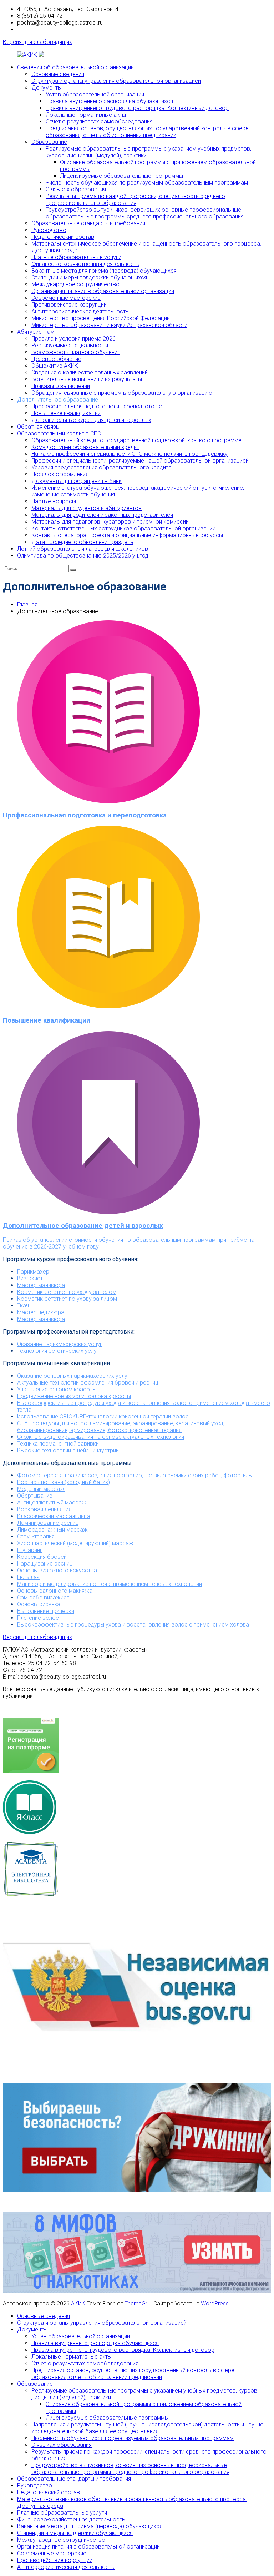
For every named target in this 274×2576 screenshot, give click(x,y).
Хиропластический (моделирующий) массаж (75, 1543)
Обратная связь (38, 427)
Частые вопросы (54, 501)
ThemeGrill (138, 2303)
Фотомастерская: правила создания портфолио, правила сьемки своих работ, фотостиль (135, 1475)
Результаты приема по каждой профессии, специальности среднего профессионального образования (135, 200)
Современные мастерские (66, 298)
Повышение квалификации (66, 413)
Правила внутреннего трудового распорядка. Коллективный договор (137, 108)
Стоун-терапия (36, 1536)
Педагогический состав (63, 237)
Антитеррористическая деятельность (80, 311)
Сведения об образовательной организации (75, 67)
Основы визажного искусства (57, 1570)
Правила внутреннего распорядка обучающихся (109, 101)
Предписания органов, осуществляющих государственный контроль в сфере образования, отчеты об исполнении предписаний (147, 132)
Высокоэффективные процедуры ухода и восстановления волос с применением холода (133, 1625)
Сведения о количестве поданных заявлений (90, 372)
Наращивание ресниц (45, 1564)
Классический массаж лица (54, 1516)
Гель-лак (28, 1577)
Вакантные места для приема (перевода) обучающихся (104, 271)
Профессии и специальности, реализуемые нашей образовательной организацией (140, 461)
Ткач (23, 1305)
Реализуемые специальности (70, 345)
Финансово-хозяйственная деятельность (85, 264)
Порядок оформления (60, 474)
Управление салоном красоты (57, 1389)
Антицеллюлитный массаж (52, 1503)
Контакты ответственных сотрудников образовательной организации (123, 528)
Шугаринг (30, 1550)
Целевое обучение (56, 359)
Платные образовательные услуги (76, 257)
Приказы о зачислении (61, 386)
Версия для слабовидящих (37, 42)
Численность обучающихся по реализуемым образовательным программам (147, 183)
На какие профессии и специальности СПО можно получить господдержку (130, 454)
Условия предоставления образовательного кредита (102, 467)
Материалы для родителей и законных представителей (102, 515)
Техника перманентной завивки (58, 1444)
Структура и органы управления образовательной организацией (116, 81)
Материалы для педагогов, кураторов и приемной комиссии (110, 522)
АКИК (78, 2303)
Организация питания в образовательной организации (103, 291)
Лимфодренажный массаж (52, 1530)
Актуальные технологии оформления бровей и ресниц (88, 1383)
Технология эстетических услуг (58, 1351)
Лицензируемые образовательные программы (121, 176)
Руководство (49, 230)
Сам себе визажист (43, 1597)
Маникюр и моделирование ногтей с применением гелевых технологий (110, 1584)
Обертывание (35, 1496)
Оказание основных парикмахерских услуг (73, 1376)
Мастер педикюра (41, 1312)
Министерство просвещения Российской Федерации (101, 318)
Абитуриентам (36, 332)
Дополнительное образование (58, 400)
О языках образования (76, 189)
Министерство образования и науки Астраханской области (109, 325)
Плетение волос (38, 1618)
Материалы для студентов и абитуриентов (87, 508)
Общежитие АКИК (55, 366)
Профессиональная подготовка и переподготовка (98, 406)
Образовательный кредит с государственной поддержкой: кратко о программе (136, 440)
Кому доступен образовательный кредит (85, 447)
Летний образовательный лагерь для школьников (83, 549)
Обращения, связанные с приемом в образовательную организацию (122, 393)
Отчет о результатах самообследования (99, 122)
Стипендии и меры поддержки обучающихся (89, 278)
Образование (49, 142)
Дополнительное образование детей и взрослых (83, 1226)
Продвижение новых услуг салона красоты (74, 1396)
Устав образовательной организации (95, 94)
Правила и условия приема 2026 (73, 339)
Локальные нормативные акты (86, 115)
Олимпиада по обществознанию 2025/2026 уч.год (83, 556)
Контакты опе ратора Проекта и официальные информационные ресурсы (127, 535)
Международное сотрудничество (75, 284)
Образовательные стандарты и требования (88, 223)
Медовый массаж (41, 1489)
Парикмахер (33, 1272)
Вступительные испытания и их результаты (87, 379)
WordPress (215, 2303)
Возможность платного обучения (76, 352)
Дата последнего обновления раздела (82, 542)
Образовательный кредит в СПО (59, 433)
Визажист (30, 1278)
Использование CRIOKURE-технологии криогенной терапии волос (103, 1416)
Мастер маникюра (41, 1285)
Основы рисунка (39, 1604)
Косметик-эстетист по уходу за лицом (67, 1299)
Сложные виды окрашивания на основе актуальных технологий (101, 1437)
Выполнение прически (46, 1611)
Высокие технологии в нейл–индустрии (68, 1450)
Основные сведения (58, 74)
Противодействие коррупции (69, 305)
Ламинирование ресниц (48, 1523)
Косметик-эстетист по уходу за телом (67, 1292)
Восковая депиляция (44, 1509)
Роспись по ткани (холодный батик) (64, 1482)
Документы (47, 88)
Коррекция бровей (42, 1557)
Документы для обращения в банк (77, 481)
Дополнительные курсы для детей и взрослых (91, 420)
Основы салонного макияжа (55, 1591)
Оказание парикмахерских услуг (60, 1344)
